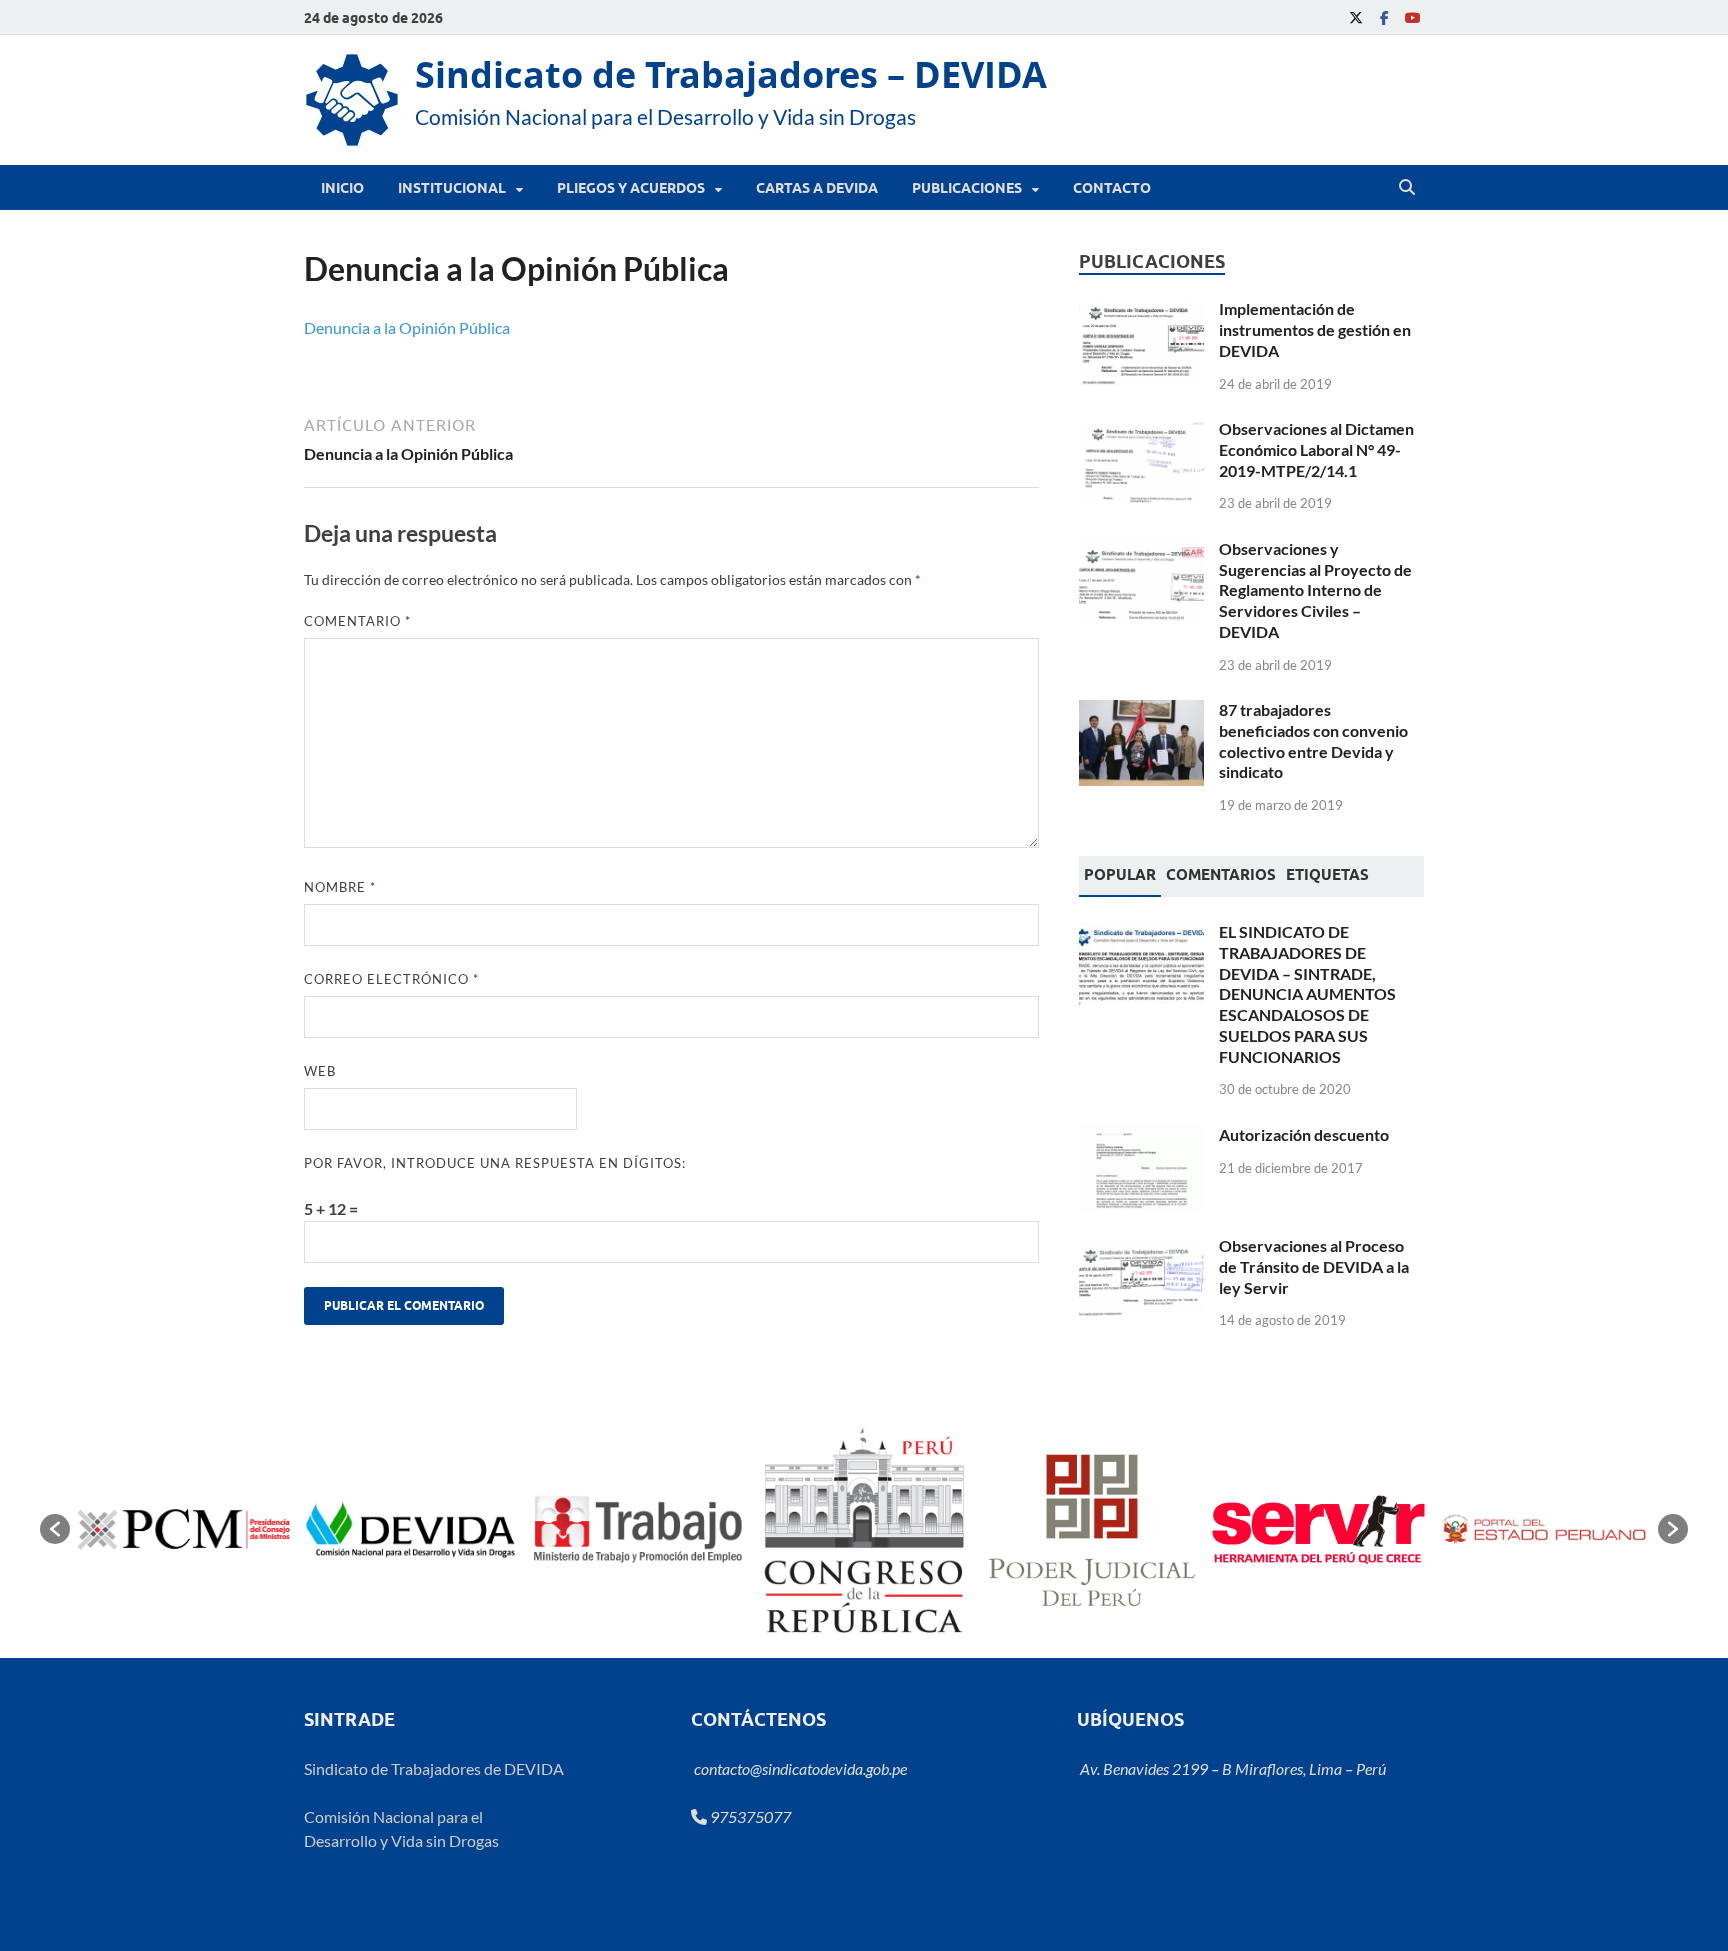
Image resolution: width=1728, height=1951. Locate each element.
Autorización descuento (1304, 1134)
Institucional (452, 188)
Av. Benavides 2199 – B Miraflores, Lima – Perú (1231, 1768)
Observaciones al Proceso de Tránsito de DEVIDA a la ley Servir (1314, 1266)
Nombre (340, 887)
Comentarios (1221, 875)
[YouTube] (1412, 17)
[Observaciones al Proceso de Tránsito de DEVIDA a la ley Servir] (1141, 1247)
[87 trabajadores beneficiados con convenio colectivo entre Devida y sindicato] (1141, 711)
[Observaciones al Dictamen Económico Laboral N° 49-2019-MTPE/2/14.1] (1141, 430)
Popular (1120, 875)
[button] (55, 1529)
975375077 (749, 1816)
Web (320, 1071)
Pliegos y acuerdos (631, 188)
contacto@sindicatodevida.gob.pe (799, 1768)
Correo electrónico (391, 979)
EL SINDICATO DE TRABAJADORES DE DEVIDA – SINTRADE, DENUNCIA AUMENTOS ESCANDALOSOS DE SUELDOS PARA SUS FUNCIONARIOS (1307, 994)
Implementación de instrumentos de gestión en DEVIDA (1315, 329)
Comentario (357, 621)
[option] (183, 1529)
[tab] (1120, 877)
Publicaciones (967, 188)
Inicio (342, 188)
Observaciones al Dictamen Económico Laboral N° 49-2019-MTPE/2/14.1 (1316, 449)
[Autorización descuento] (1141, 1136)
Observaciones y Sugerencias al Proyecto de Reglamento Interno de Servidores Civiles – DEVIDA (1315, 590)
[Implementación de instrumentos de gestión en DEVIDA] (1141, 310)
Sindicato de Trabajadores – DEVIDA (731, 74)
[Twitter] (1356, 17)
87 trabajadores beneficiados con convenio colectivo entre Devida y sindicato (1313, 740)
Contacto (1112, 188)
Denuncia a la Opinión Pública (407, 327)
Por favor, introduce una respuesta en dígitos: (495, 1163)
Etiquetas (1327, 875)
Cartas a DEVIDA (817, 188)
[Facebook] (1384, 17)
